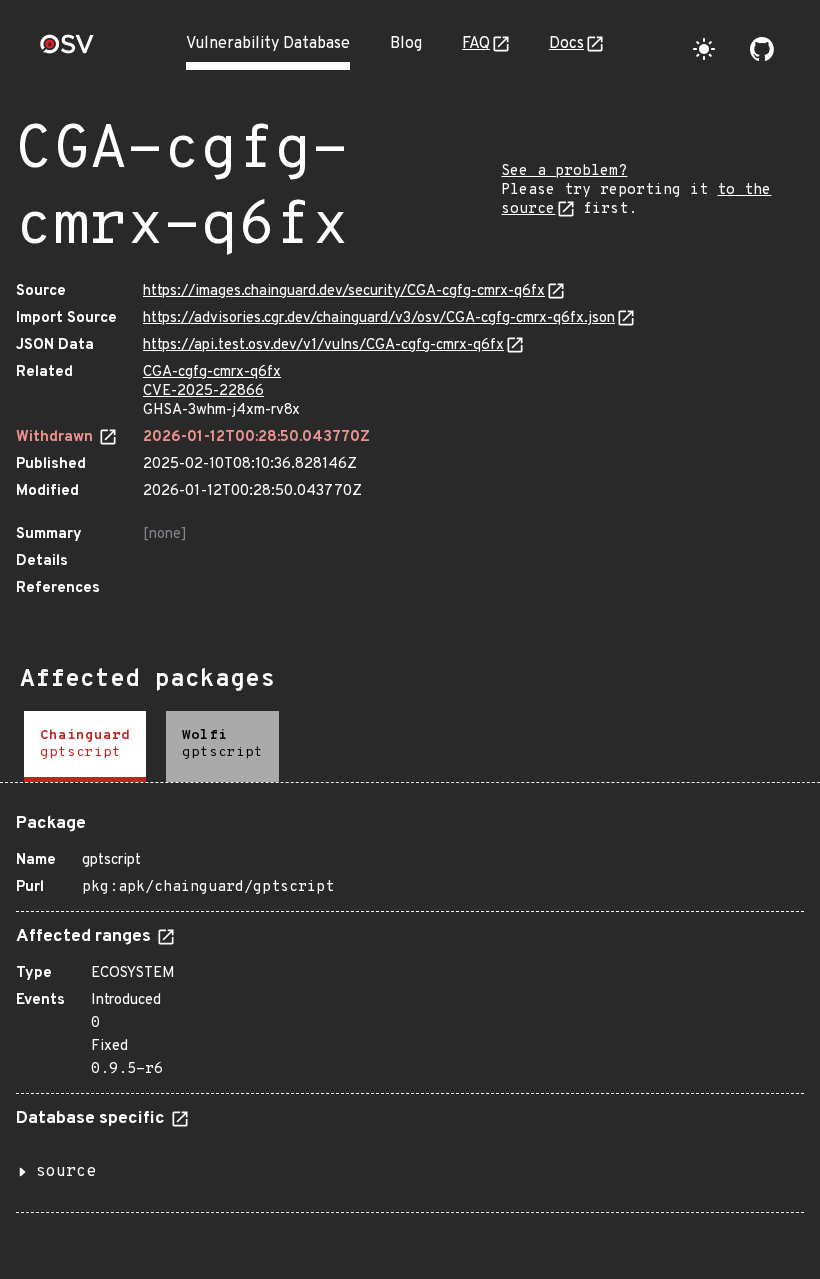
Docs (566, 44)
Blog (406, 44)
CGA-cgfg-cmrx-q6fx (212, 372)
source (66, 1172)
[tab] (85, 746)
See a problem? (564, 171)
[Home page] (67, 50)
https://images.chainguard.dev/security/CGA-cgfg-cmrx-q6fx (344, 291)
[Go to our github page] (762, 49)
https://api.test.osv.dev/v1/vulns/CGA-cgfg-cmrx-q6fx (323, 345)
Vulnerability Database (268, 44)
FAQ (476, 44)
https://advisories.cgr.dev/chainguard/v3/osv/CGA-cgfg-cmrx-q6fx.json (379, 318)
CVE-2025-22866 (203, 391)
